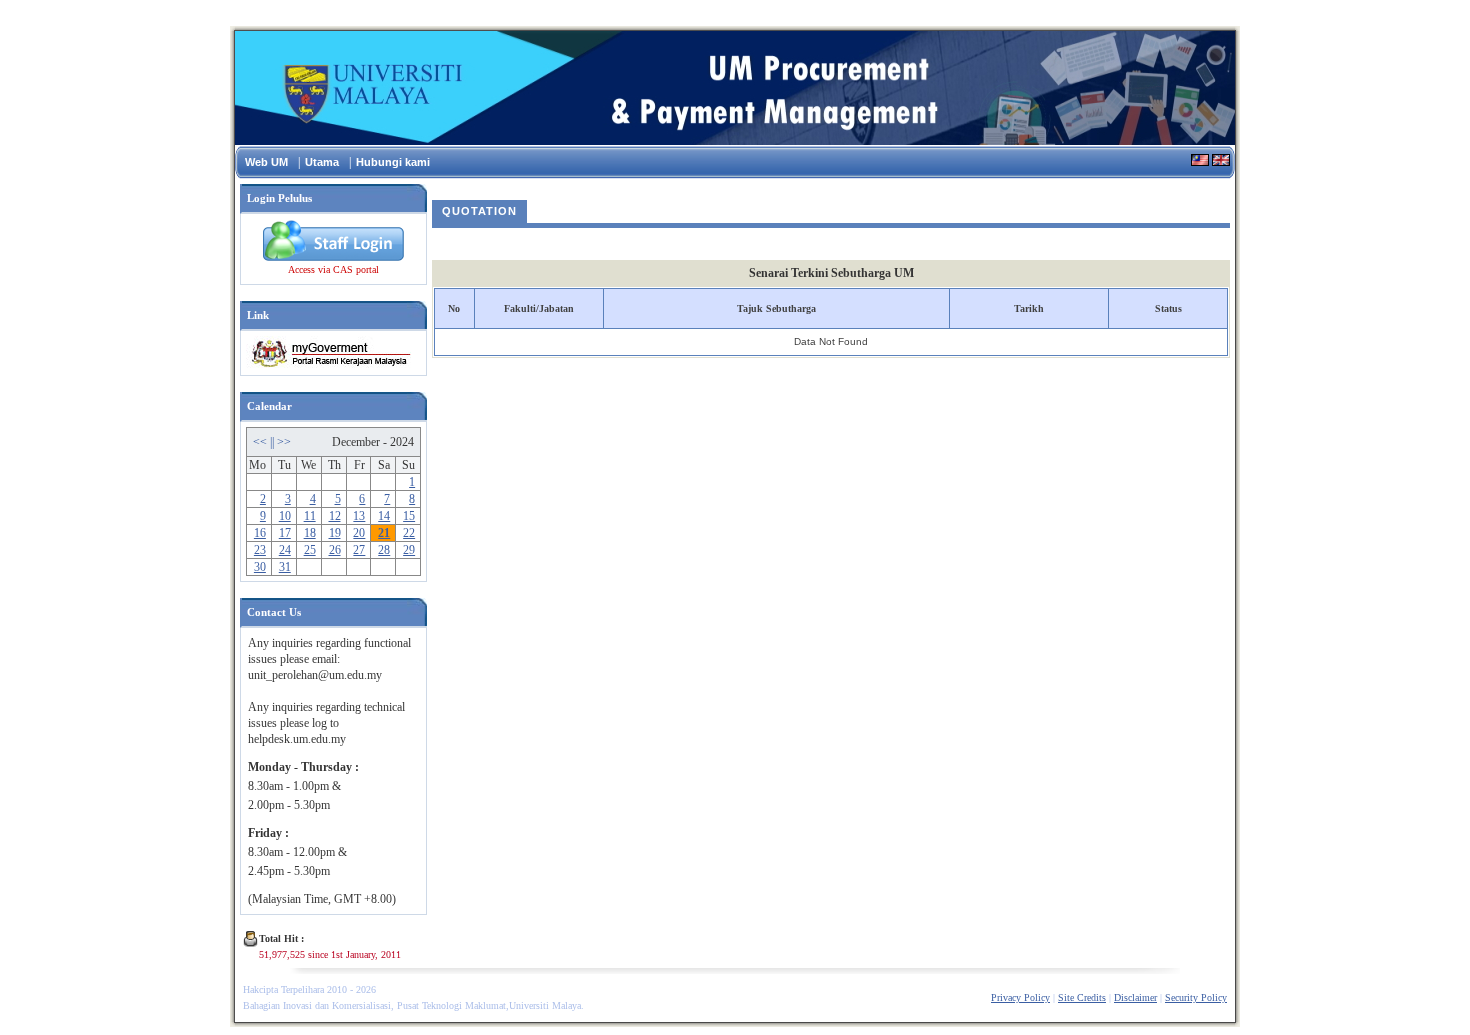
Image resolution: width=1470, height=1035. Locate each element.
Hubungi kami (393, 162)
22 (409, 533)
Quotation (479, 211)
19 (335, 533)
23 (260, 550)
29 (409, 550)
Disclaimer (1135, 997)
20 (359, 533)
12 (335, 516)
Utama (322, 162)
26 (335, 550)
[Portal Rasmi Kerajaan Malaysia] (328, 366)
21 (384, 533)
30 (260, 567)
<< (261, 442)
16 (260, 533)
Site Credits (1082, 997)
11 (310, 516)
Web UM (266, 162)
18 (310, 533)
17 (285, 533)
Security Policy (1196, 997)
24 (285, 550)
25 (310, 550)
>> (284, 442)
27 (359, 550)
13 (359, 516)
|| (273, 442)
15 (409, 516)
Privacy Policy (1020, 997)
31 (285, 567)
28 (384, 550)
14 (384, 516)
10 (285, 516)
